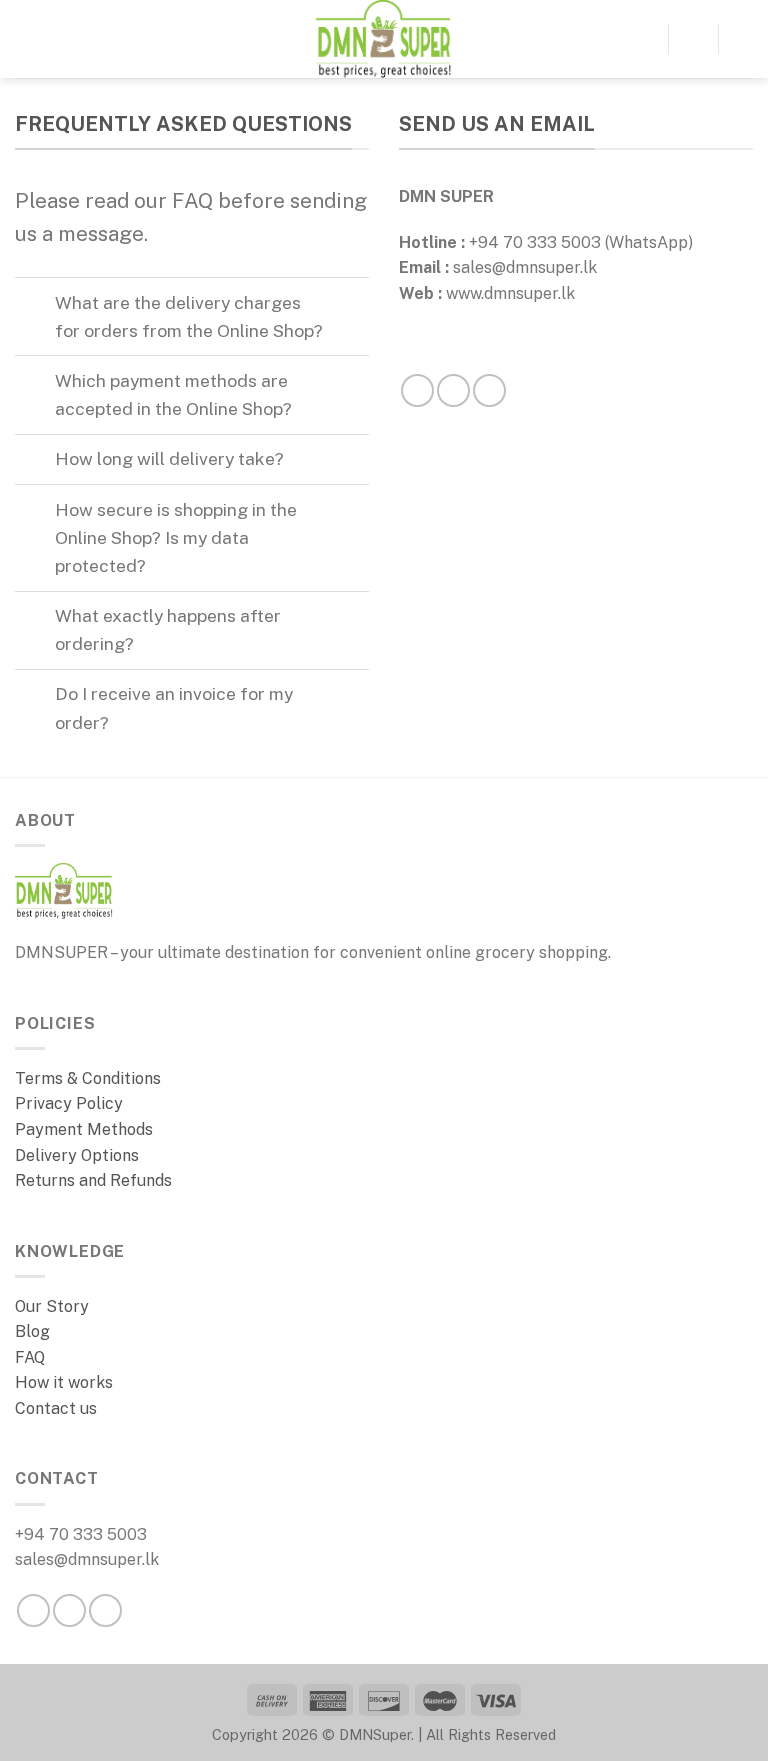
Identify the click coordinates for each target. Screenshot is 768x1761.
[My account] (743, 39)
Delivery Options (77, 1155)
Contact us (56, 1408)
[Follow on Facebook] (417, 390)
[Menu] (27, 38)
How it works (64, 1382)
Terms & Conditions (88, 1078)
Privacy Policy (69, 1103)
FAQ (30, 1357)
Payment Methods (84, 1129)
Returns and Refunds (93, 1180)
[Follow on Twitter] (105, 1610)
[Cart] (693, 39)
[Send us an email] (489, 390)
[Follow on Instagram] (453, 390)
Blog (32, 1331)
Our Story (54, 1306)
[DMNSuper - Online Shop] (384, 39)
